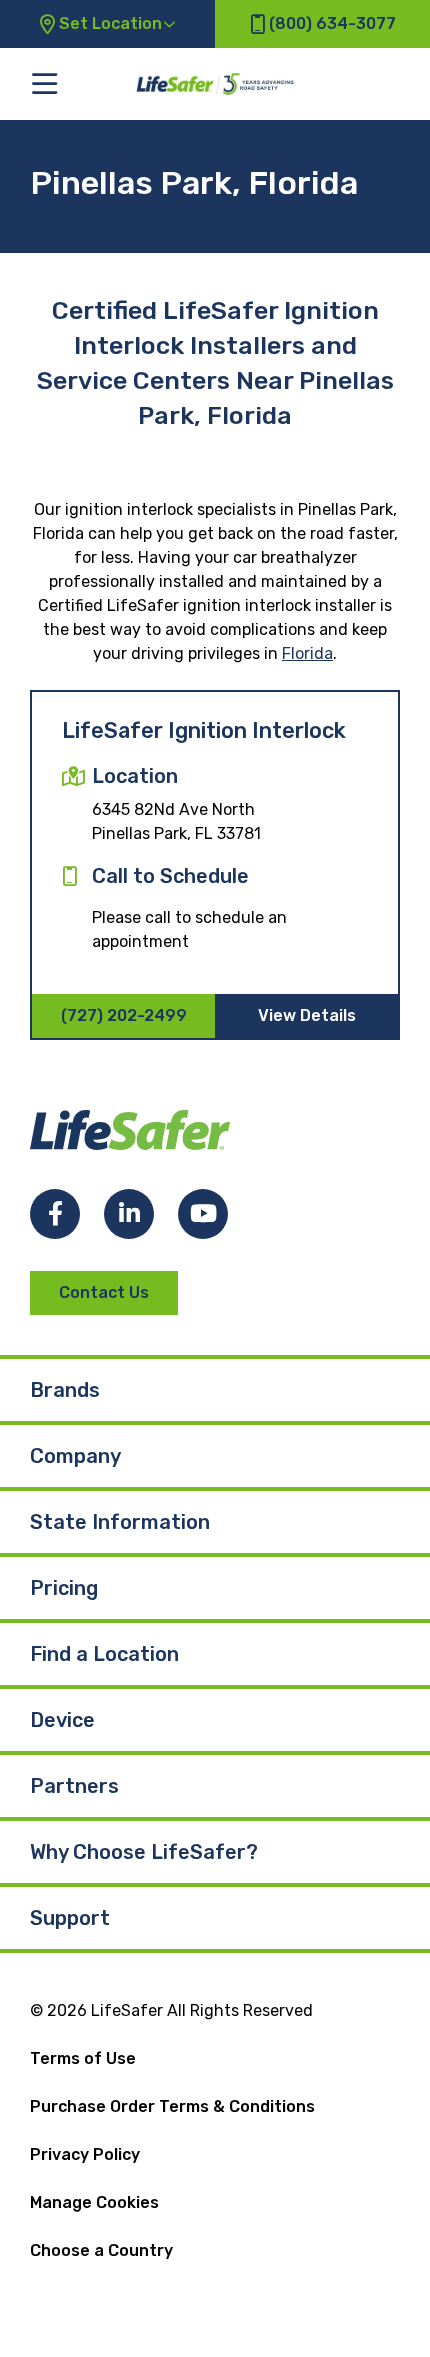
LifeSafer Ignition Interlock (204, 730)
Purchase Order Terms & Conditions (172, 2106)
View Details (307, 1015)
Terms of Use (83, 2058)
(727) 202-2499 (124, 1015)
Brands (65, 1390)
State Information (120, 1522)
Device (62, 1720)
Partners (74, 1786)
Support (70, 1918)
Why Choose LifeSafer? (144, 1852)
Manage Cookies (94, 2202)
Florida (307, 653)
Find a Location (104, 1654)
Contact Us (104, 1292)
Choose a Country (101, 2250)
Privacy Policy (85, 2154)
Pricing (64, 1588)
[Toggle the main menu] (44, 83)
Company (75, 1456)
